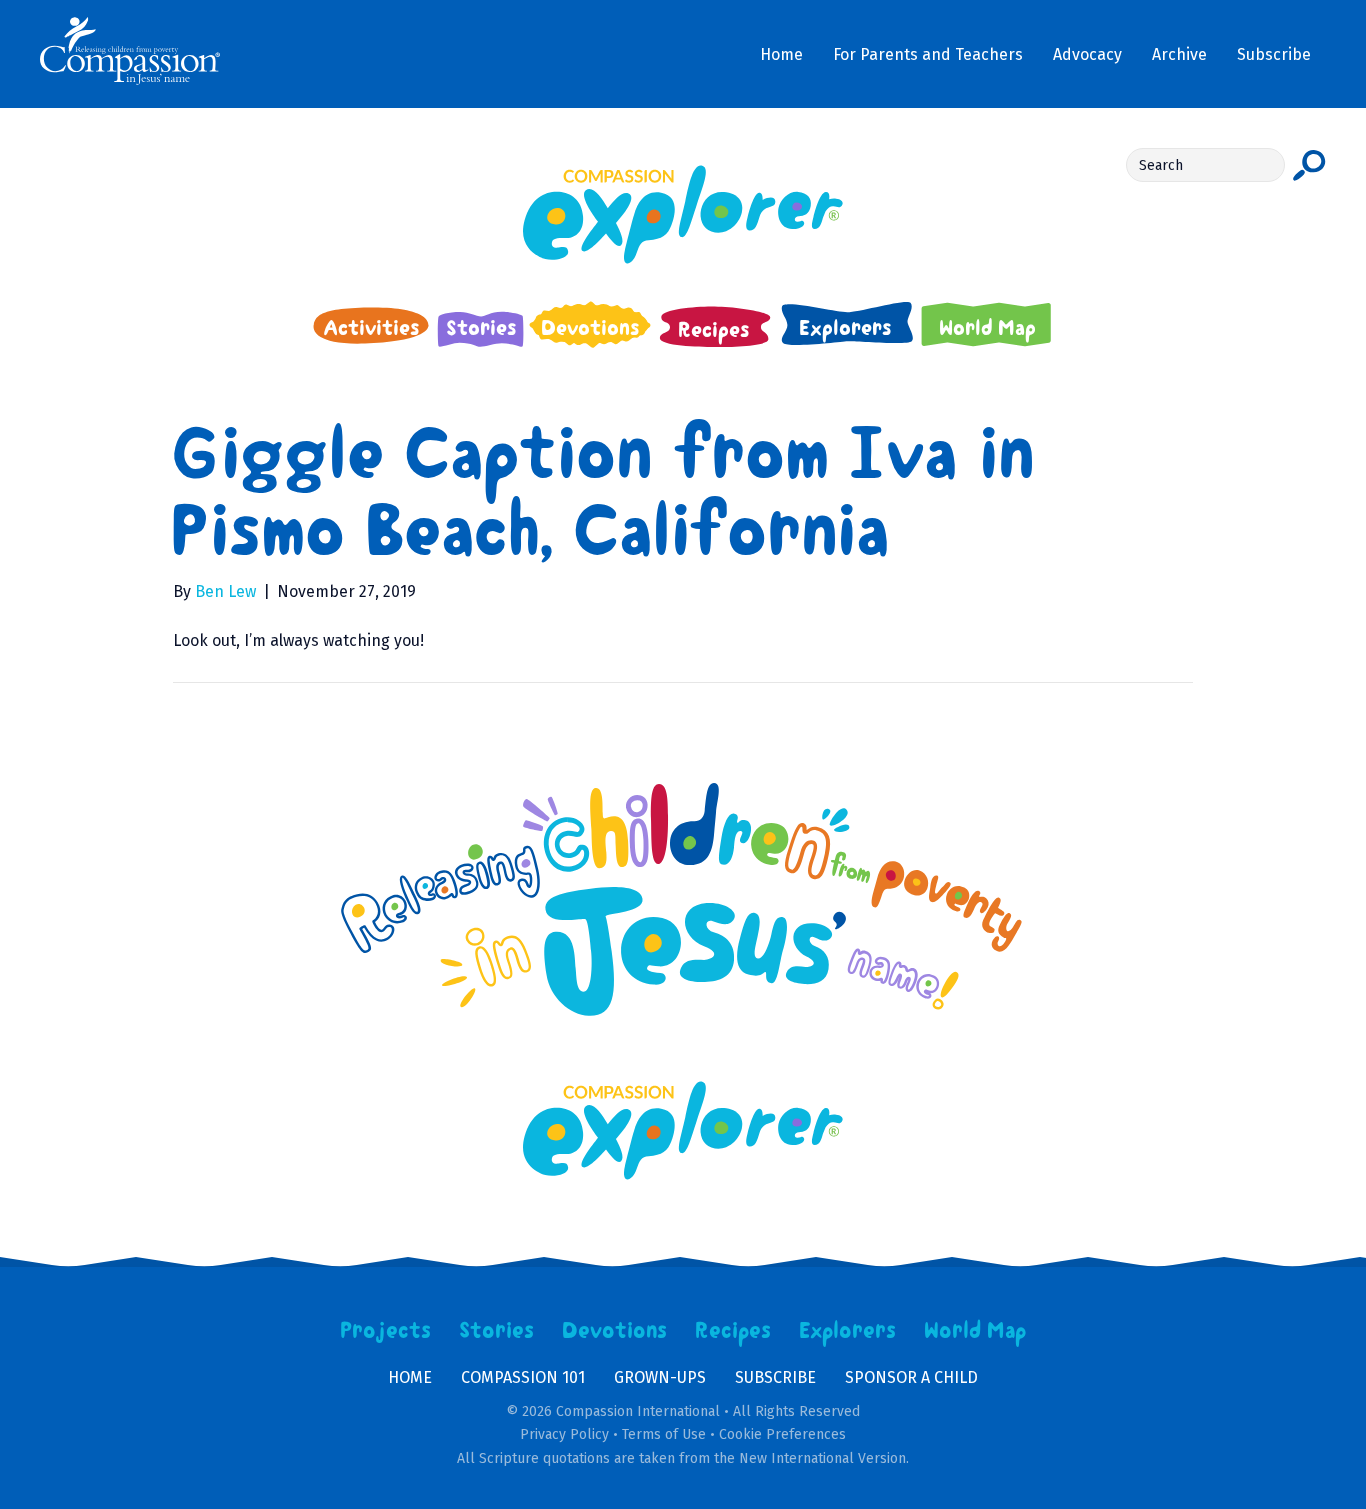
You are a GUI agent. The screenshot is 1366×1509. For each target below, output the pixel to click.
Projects (386, 1331)
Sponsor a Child (911, 1377)
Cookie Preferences (782, 1434)
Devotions (615, 1331)
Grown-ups (660, 1377)
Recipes (733, 1331)
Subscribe (775, 1377)
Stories (497, 1331)
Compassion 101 (523, 1377)
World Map (975, 1331)
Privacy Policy (564, 1434)
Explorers (848, 1331)
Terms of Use (664, 1434)
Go (1309, 165)
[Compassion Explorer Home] (683, 214)
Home (410, 1377)
